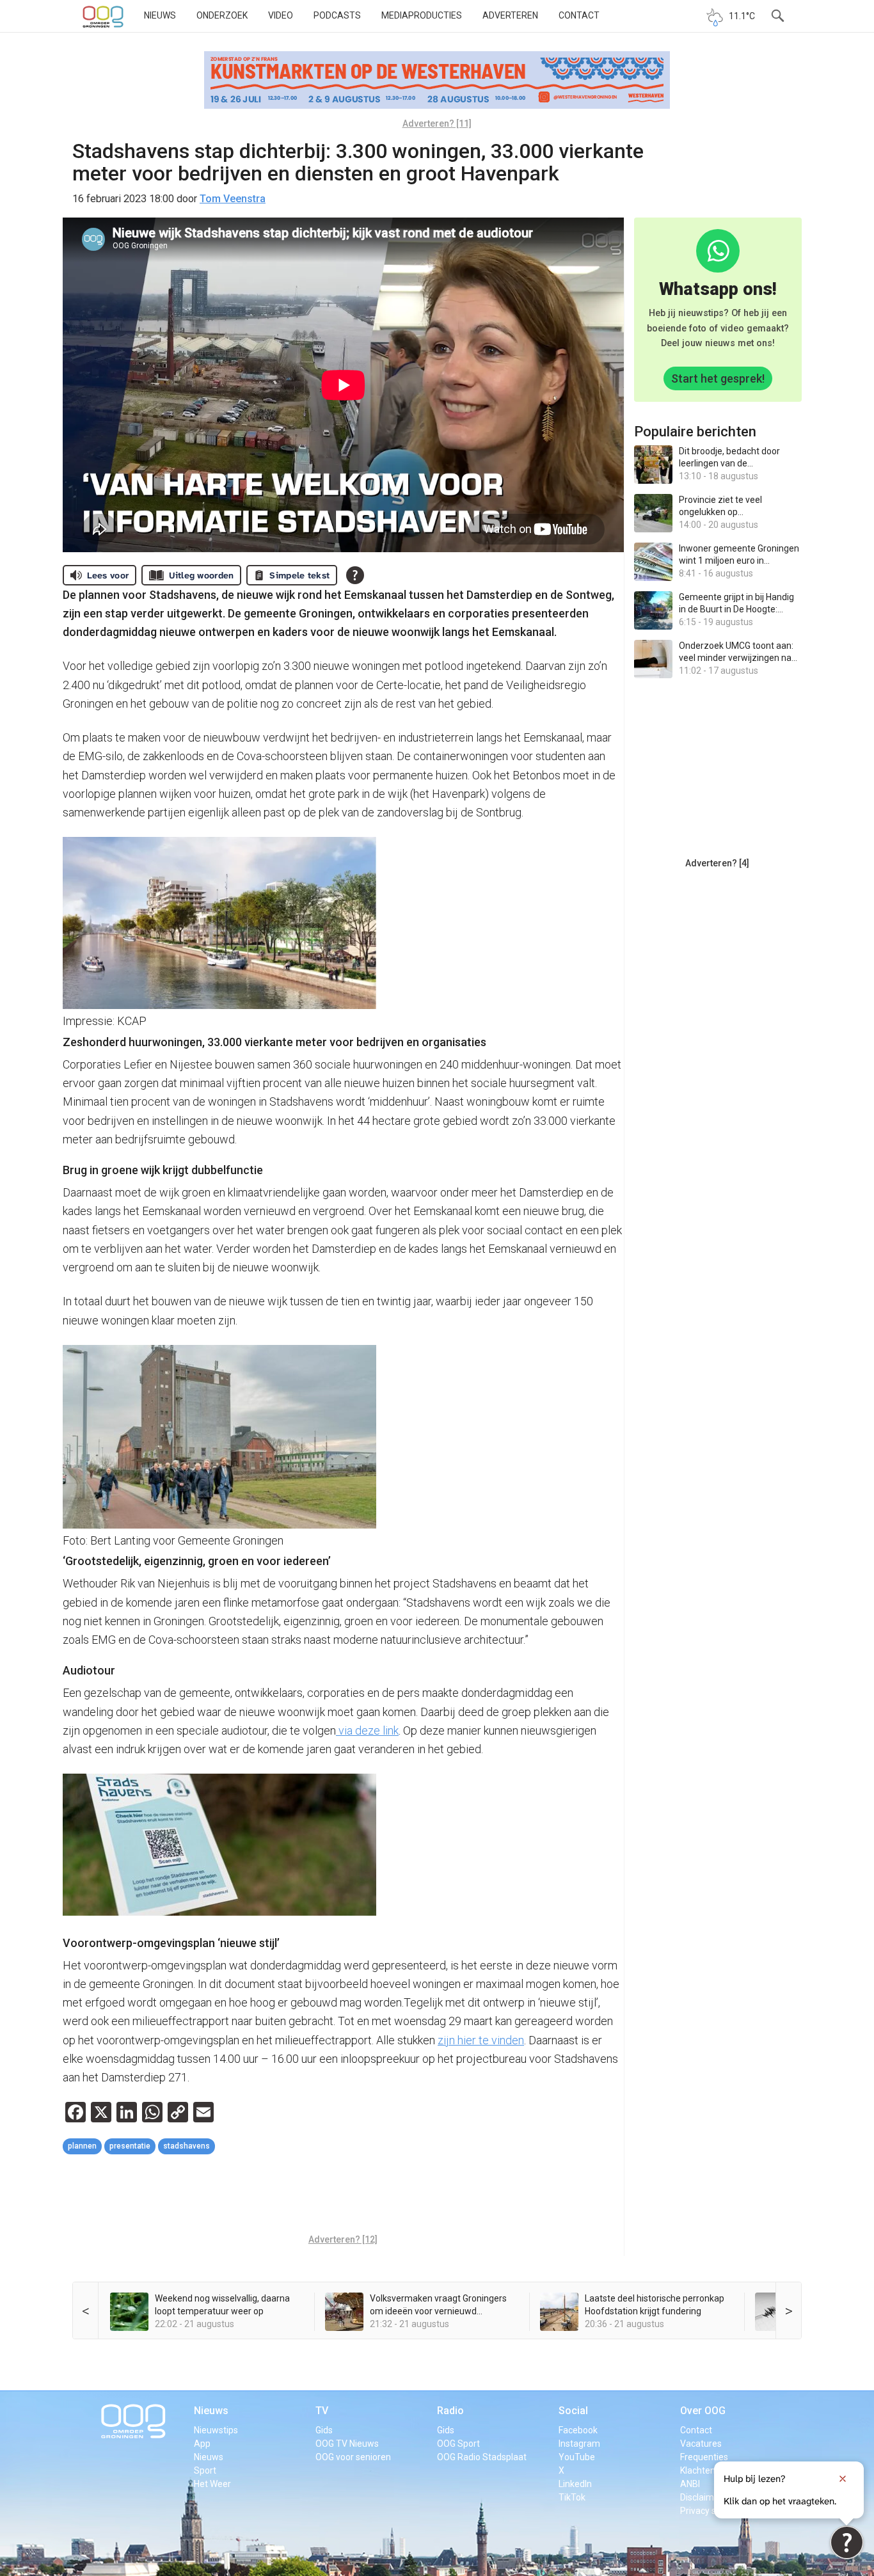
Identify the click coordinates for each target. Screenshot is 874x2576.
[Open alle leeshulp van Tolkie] (355, 575)
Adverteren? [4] (717, 863)
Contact (579, 15)
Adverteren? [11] (437, 123)
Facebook (578, 2430)
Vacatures (701, 2444)
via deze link (367, 1730)
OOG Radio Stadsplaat (482, 2457)
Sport (205, 2470)
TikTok (572, 2497)
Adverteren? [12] (343, 2239)
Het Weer (212, 2484)
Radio (450, 2411)
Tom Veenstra (233, 199)
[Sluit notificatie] (843, 2479)
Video (281, 15)
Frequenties (704, 2457)
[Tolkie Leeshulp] (847, 2542)
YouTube (577, 2457)
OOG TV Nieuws (347, 2444)
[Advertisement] (343, 2196)
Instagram (579, 2444)
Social (573, 2411)
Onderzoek (222, 15)
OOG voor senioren (353, 2457)
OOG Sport (458, 2444)
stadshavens (187, 2146)
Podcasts (337, 15)
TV (322, 2411)
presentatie (130, 2146)
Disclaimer (701, 2497)
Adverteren (510, 15)
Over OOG (703, 2411)
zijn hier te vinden (481, 2040)
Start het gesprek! (718, 378)
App (202, 2444)
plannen (82, 2146)
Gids (324, 2430)
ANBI (690, 2484)
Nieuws (160, 15)
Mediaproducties (422, 15)
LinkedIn (575, 2484)
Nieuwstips (216, 2430)
